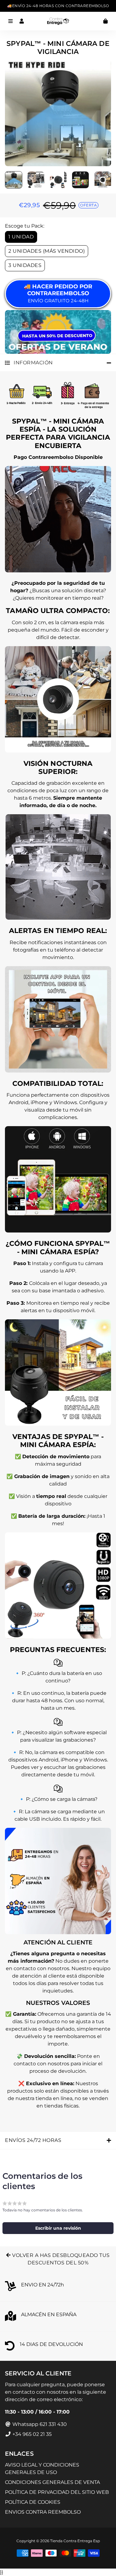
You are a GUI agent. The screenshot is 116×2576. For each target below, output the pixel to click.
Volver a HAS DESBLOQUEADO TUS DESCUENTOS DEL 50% (60, 2259)
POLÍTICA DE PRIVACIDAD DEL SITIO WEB (57, 2492)
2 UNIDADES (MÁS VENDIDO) (47, 251)
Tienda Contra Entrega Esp (75, 2541)
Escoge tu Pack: (25, 226)
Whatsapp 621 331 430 (39, 2424)
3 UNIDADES (25, 265)
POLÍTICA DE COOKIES (33, 2502)
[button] (58, 2228)
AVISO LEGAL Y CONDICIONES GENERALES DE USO (42, 2469)
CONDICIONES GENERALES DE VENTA (52, 2482)
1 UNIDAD (21, 237)
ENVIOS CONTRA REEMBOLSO (43, 2512)
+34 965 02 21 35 (31, 2434)
